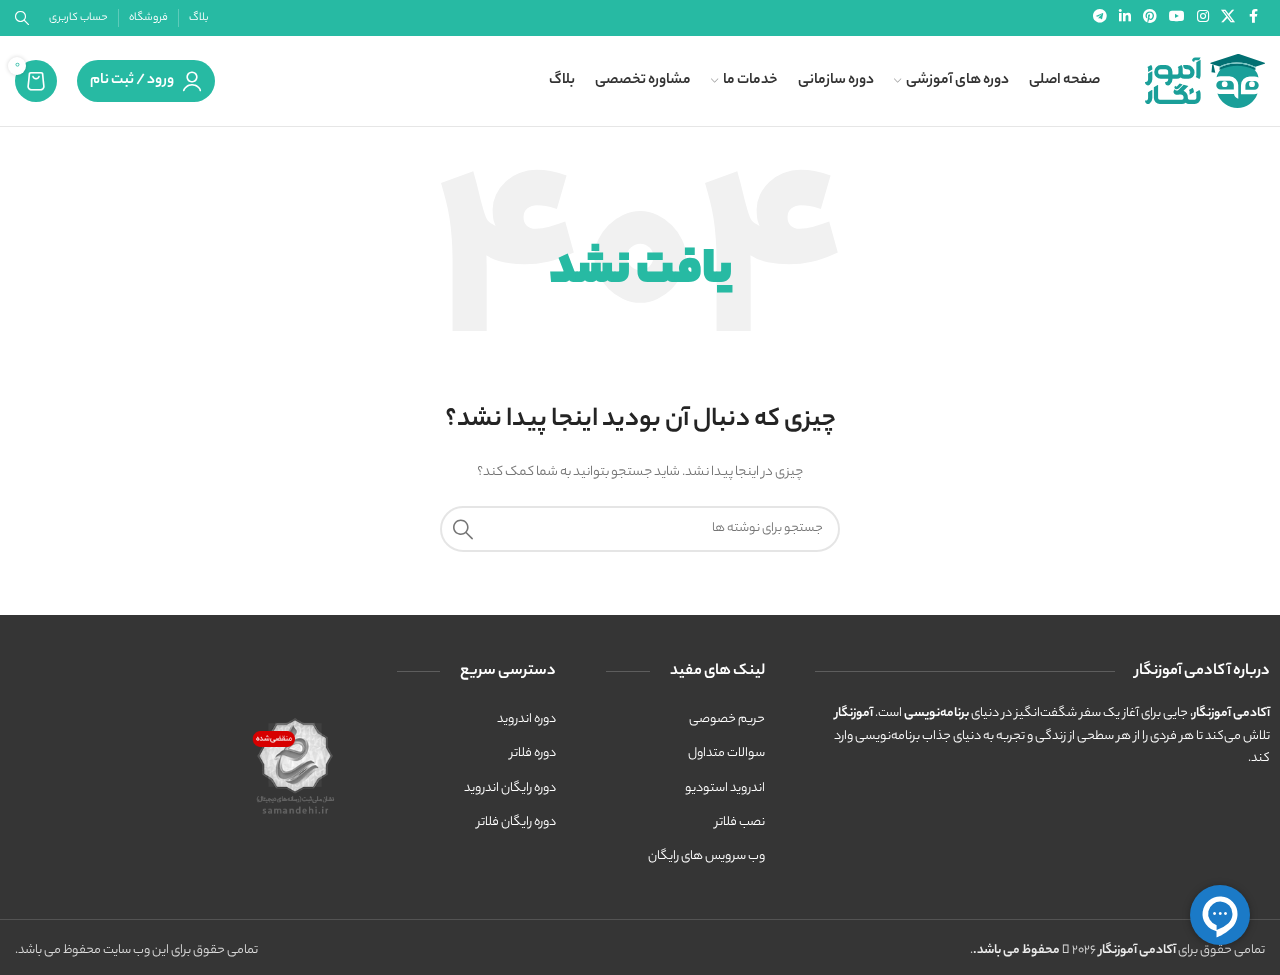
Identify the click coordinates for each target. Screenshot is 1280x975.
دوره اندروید (526, 719)
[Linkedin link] (1125, 18)
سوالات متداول (726, 753)
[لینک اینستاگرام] (1203, 18)
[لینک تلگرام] (1100, 18)
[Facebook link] (1253, 18)
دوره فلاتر (533, 753)
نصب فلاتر (740, 822)
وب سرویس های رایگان (706, 856)
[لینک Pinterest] (1150, 18)
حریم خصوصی (727, 719)
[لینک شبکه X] (1228, 18)
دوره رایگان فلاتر (516, 822)
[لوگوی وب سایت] (1205, 80)
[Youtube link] (1177, 18)
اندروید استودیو (725, 788)
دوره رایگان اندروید (510, 788)
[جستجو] (463, 529)
